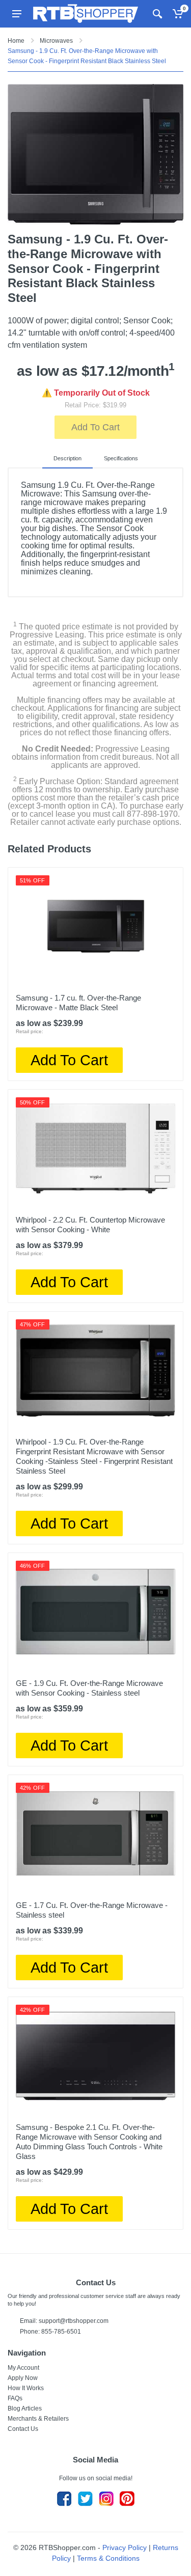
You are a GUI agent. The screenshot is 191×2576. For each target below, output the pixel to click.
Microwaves (56, 41)
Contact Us (23, 2429)
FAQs (15, 2398)
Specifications (121, 458)
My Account (23, 2368)
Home (16, 41)
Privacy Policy (125, 2547)
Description (67, 458)
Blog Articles (25, 2408)
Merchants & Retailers (38, 2419)
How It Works (26, 2388)
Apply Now (23, 2378)
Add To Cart (95, 427)
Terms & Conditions (108, 2558)
